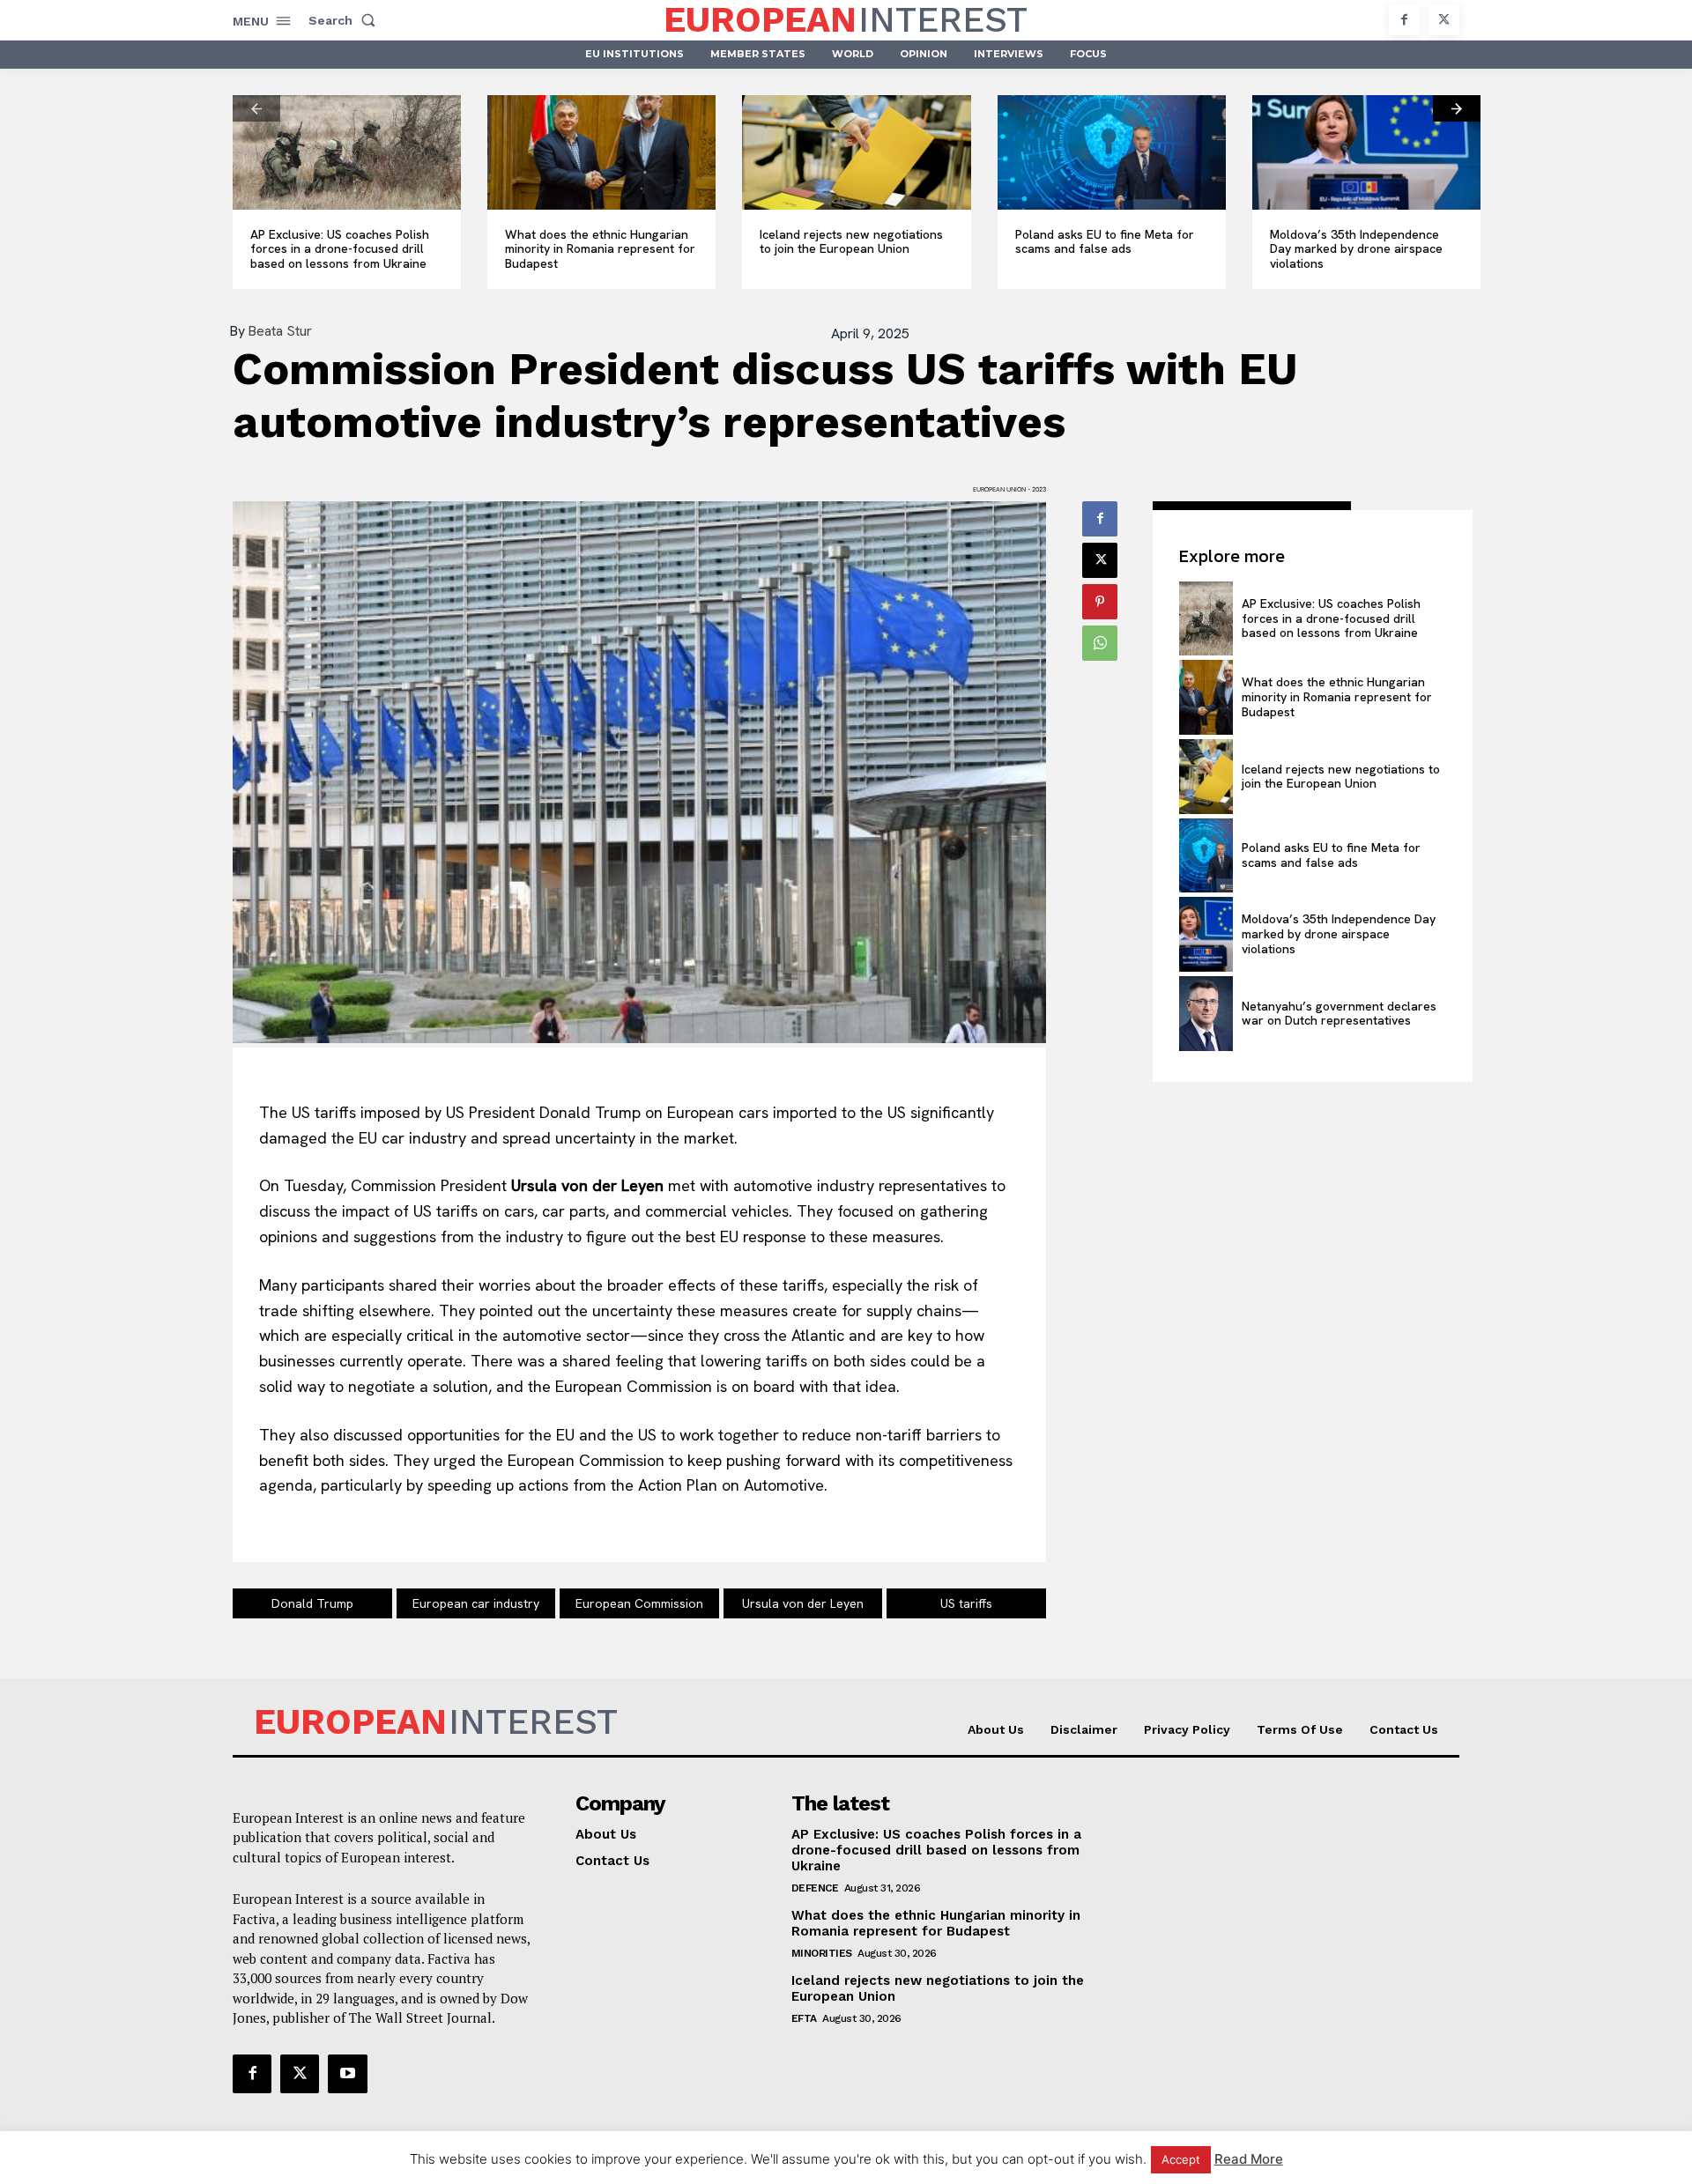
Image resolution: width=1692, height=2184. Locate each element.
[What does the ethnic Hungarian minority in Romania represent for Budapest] (601, 152)
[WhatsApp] (1100, 643)
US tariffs (966, 1603)
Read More (1249, 2159)
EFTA (804, 2018)
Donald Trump (312, 1603)
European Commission (639, 1603)
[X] (1444, 20)
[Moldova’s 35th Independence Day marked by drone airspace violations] (1366, 152)
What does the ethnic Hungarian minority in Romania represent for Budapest (600, 249)
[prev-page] (256, 108)
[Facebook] (1404, 20)
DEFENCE (815, 1888)
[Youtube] (347, 2074)
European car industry (476, 1603)
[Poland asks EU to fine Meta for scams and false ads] (1112, 152)
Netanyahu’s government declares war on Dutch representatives (1339, 1014)
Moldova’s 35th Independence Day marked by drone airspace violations (1356, 249)
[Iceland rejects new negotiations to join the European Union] (856, 152)
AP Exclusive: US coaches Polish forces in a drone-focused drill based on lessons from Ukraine (340, 249)
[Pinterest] (1100, 602)
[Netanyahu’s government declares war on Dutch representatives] (1206, 1014)
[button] (345, 20)
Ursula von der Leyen (803, 1603)
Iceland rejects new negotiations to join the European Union (851, 242)
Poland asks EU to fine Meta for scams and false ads (1105, 242)
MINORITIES (822, 1953)
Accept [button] (1181, 2159)
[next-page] (1457, 108)
